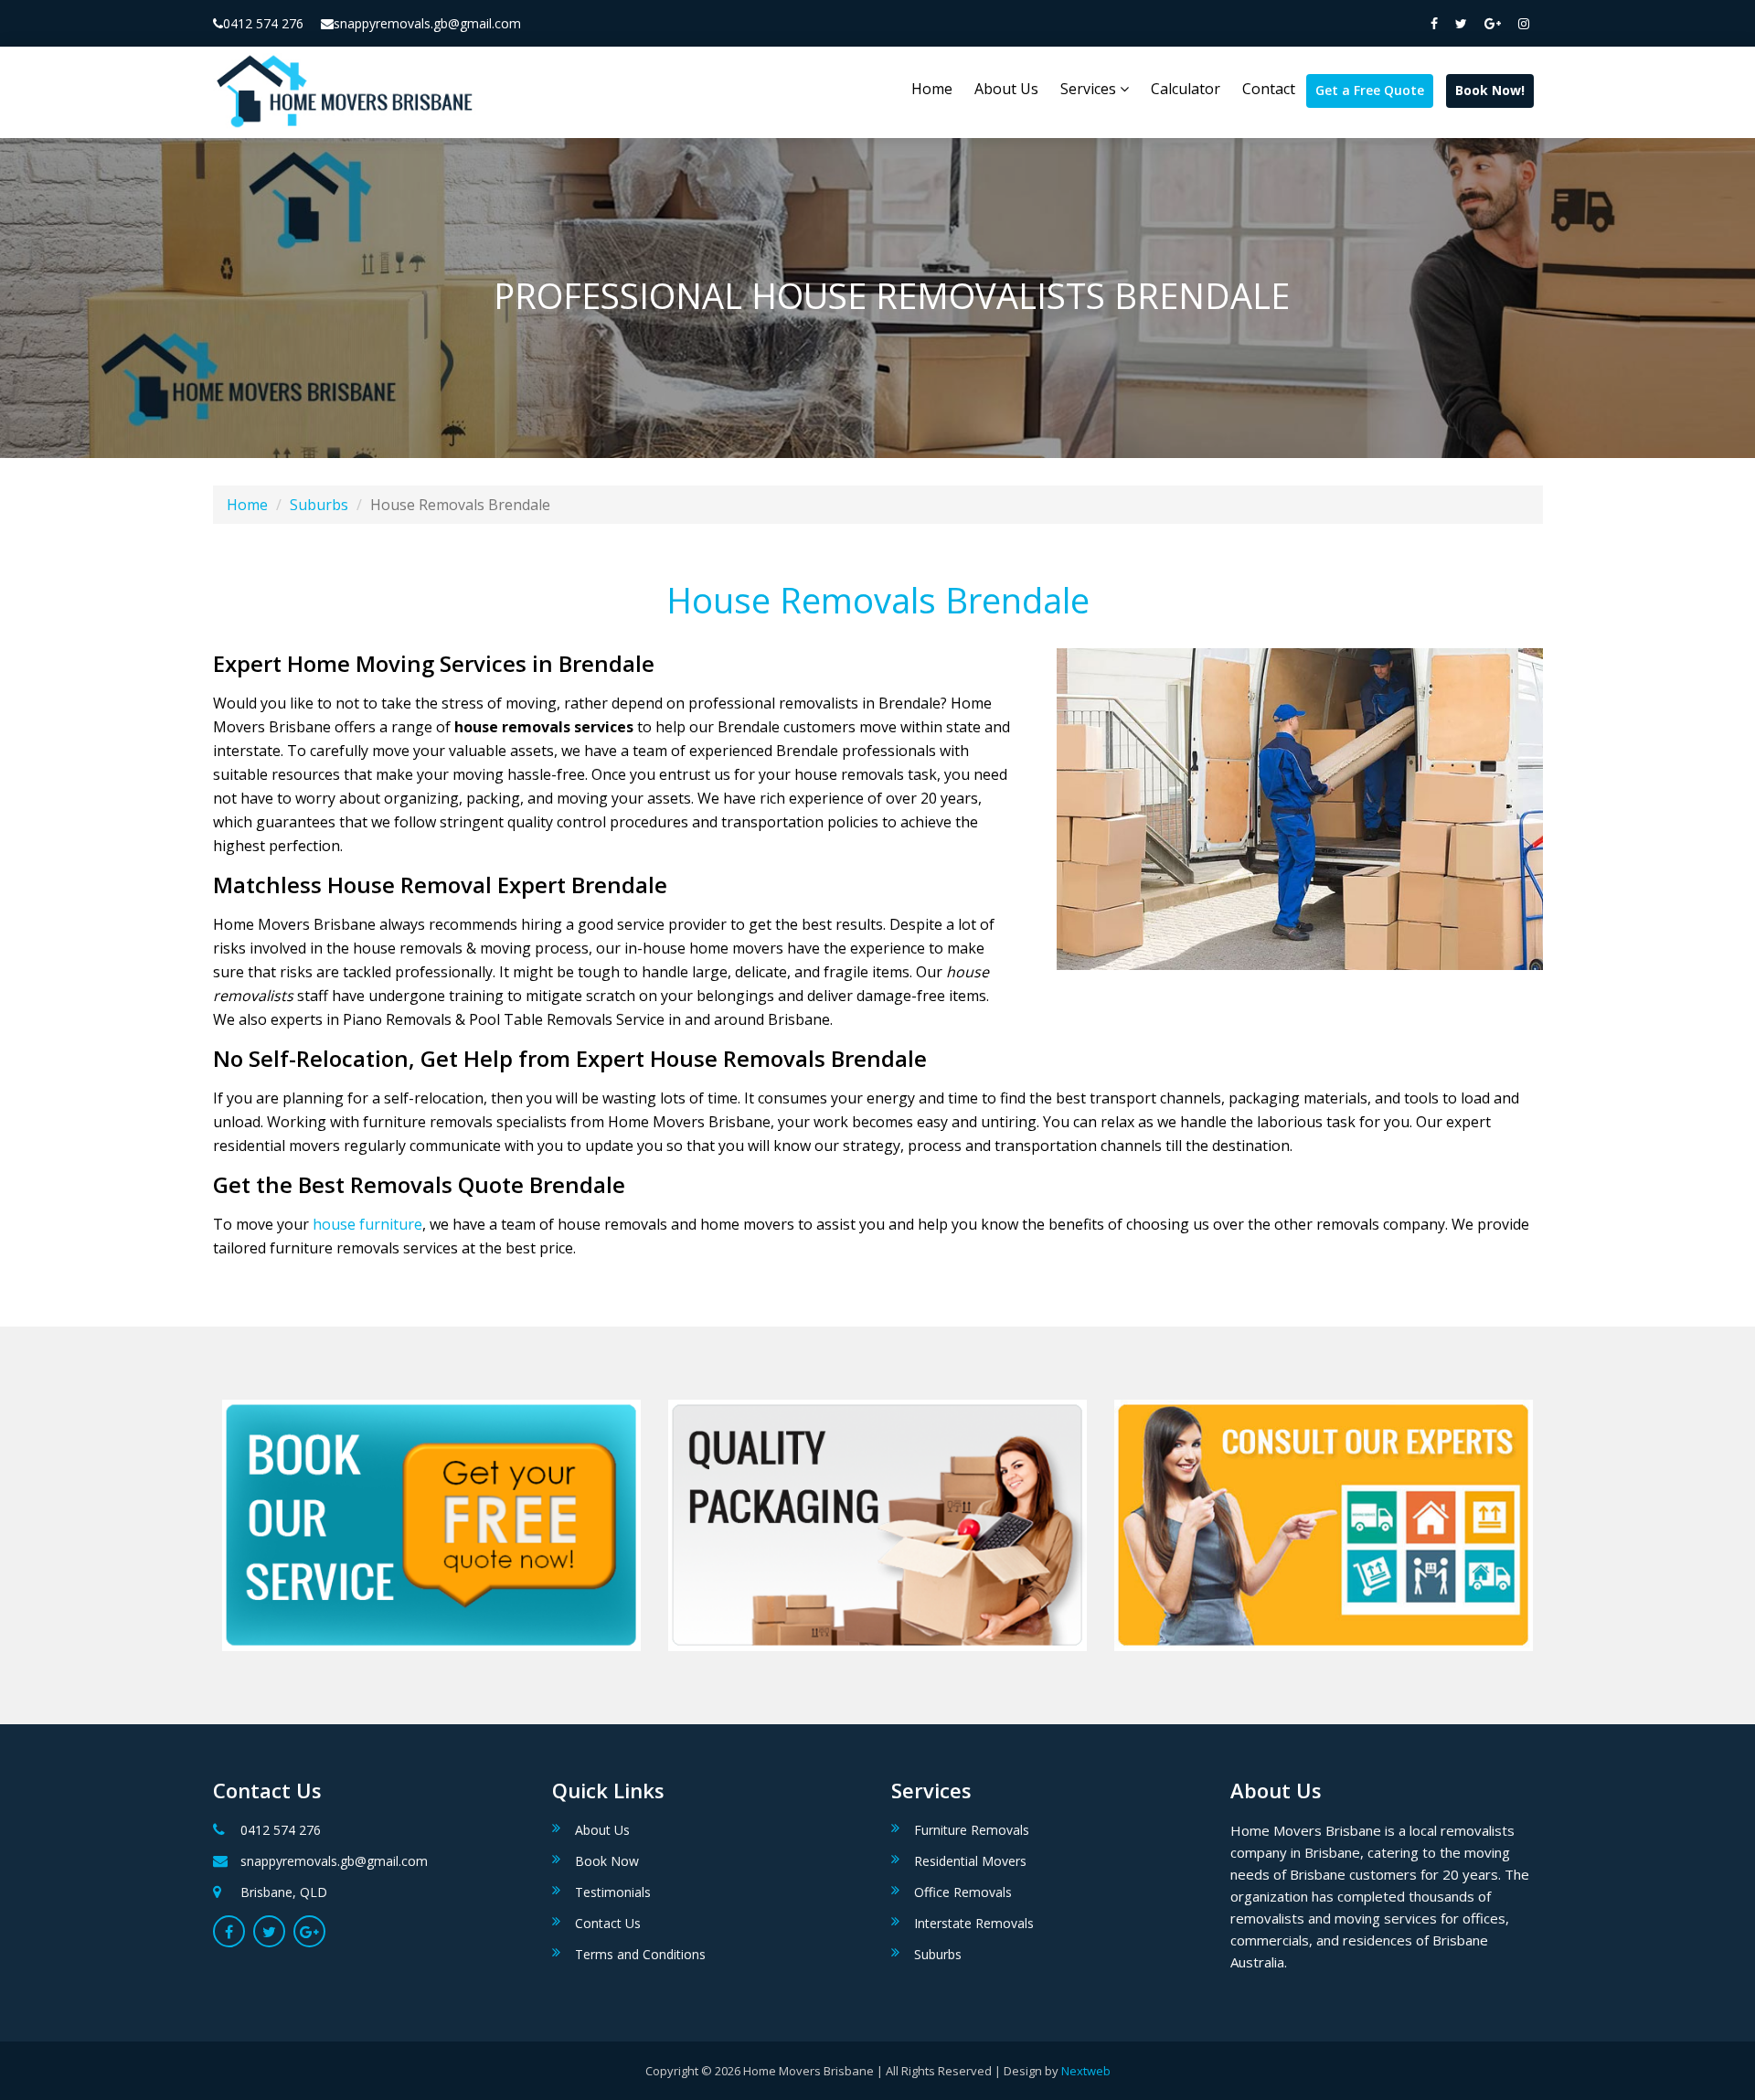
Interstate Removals (974, 1923)
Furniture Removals (972, 1830)
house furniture (367, 1224)
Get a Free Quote (1370, 90)
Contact (1269, 89)
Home (932, 89)
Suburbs (319, 505)
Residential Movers (970, 1861)
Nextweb (1086, 2071)
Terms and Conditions (640, 1954)
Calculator (1186, 89)
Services (1090, 89)
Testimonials (613, 1892)
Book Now (607, 1861)
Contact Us (608, 1923)
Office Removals (963, 1892)
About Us (1006, 89)
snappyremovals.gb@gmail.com (427, 23)
